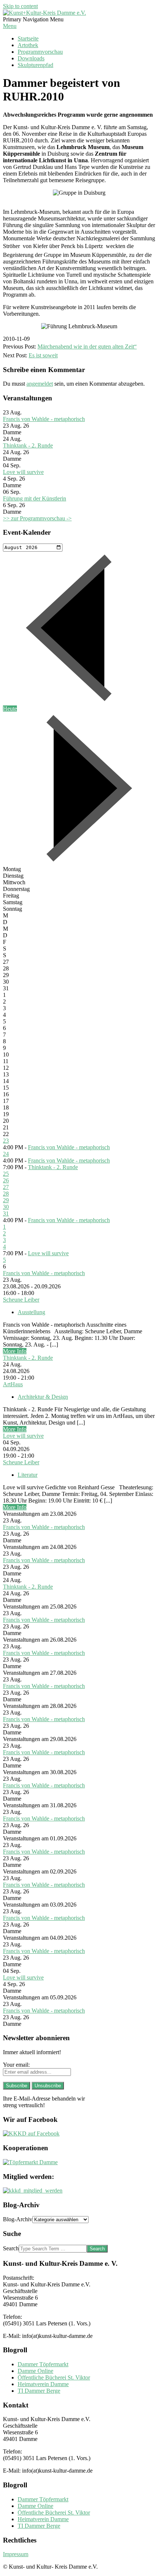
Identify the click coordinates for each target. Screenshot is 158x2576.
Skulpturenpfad (35, 65)
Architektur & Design (43, 1397)
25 (6, 1174)
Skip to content (20, 6)
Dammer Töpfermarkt (43, 2364)
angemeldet (40, 384)
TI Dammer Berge (39, 2391)
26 (6, 1180)
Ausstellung (31, 1312)
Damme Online (35, 2371)
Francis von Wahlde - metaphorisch (44, 419)
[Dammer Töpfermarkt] (30, 2162)
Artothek (28, 45)
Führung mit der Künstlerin (35, 498)
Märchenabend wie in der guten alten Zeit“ (87, 346)
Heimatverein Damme (43, 2384)
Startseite (28, 38)
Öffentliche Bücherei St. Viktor (54, 2377)
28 (6, 1194)
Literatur (28, 1475)
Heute (10, 709)
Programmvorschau (40, 52)
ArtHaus (13, 1384)
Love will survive (23, 472)
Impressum (16, 2554)
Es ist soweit (43, 355)
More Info (15, 1351)
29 (6, 1200)
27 (6, 1187)
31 (6, 1213)
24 (6, 1154)
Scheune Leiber (21, 1300)
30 (6, 1207)
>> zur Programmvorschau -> (37, 518)
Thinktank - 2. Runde (28, 445)
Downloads (31, 58)
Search (11, 2248)
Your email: (16, 2065)
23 (6, 1141)
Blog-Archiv (18, 2219)
